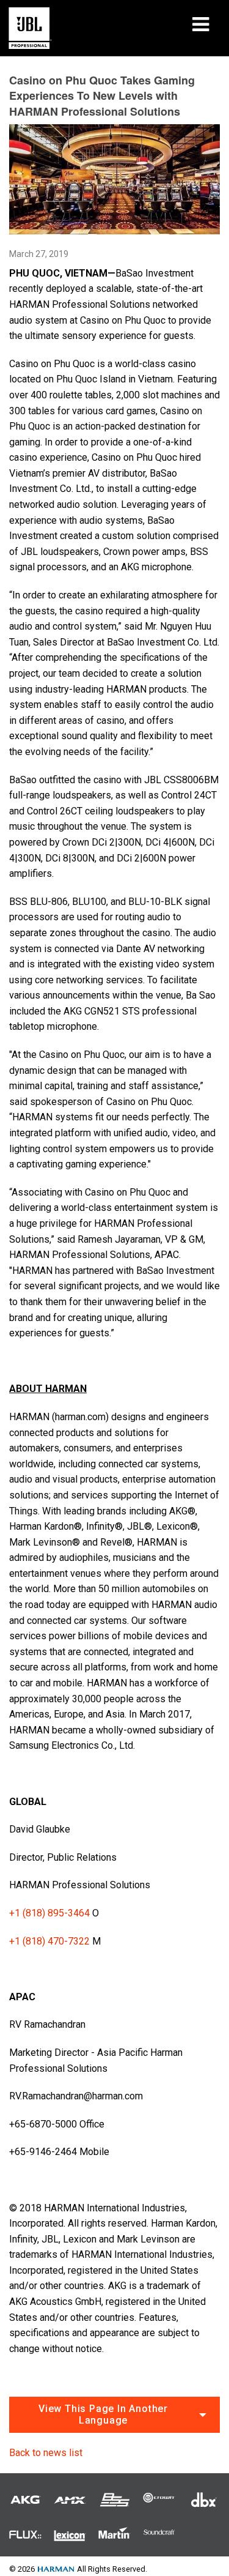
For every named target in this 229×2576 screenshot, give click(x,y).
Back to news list (46, 2453)
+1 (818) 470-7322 (49, 1941)
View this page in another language (103, 2414)
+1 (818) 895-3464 (49, 1913)
